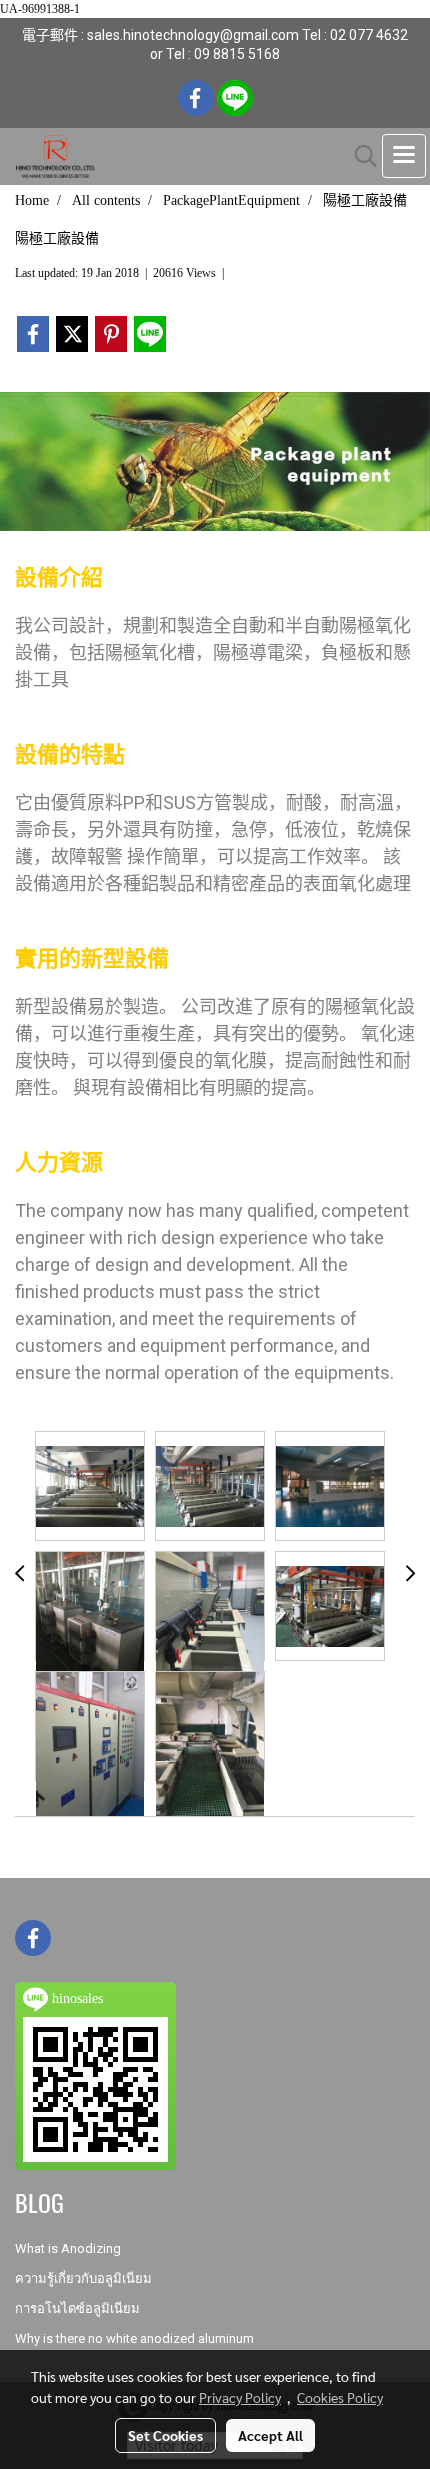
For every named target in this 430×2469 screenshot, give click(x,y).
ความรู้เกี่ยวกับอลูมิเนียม (83, 2278)
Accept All (270, 2435)
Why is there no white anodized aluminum (134, 2338)
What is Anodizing (68, 2248)
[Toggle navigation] (404, 156)
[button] (359, 156)
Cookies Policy (340, 2397)
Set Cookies (165, 2435)
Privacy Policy (240, 2397)
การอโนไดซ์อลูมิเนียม (77, 2308)
